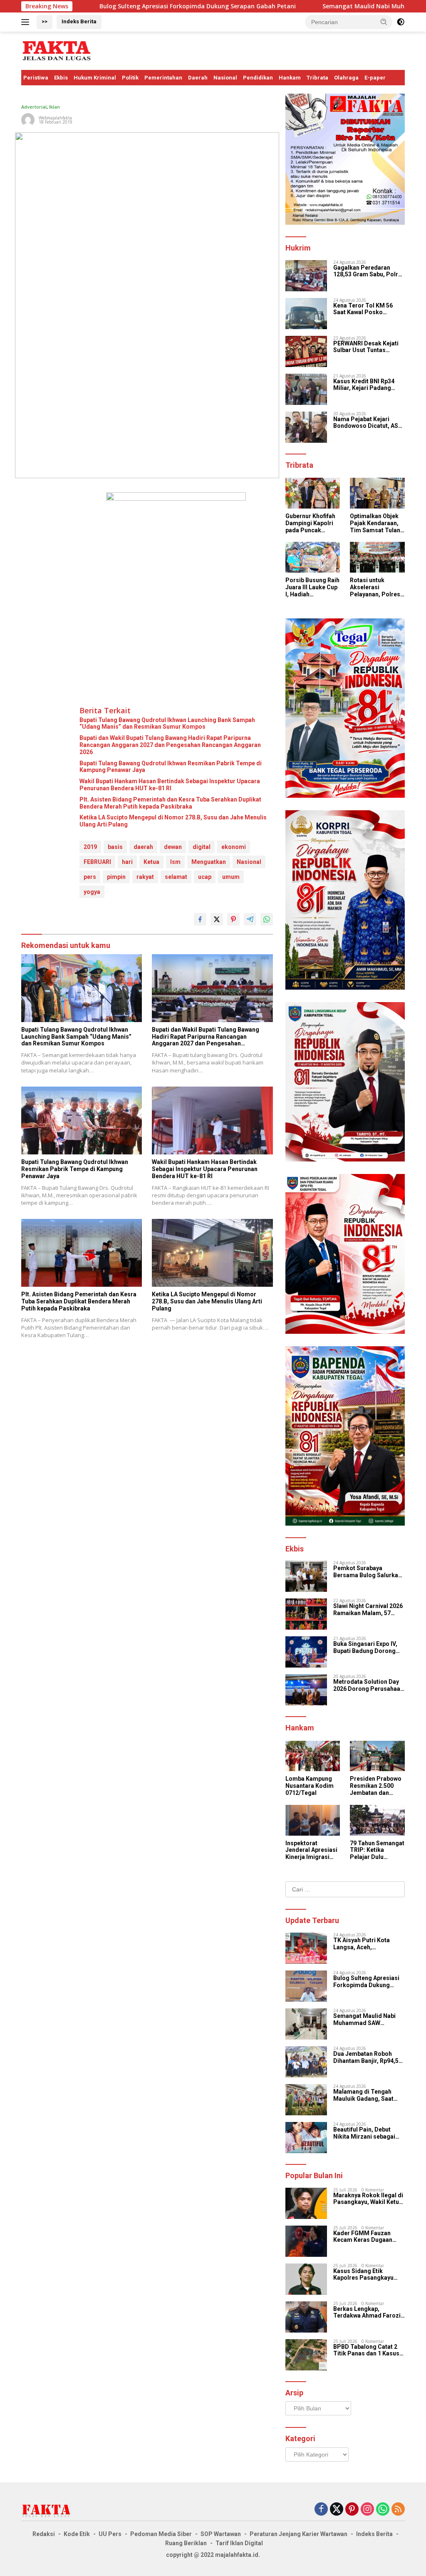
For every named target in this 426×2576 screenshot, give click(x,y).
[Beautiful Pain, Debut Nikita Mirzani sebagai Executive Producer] (306, 2138)
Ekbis (61, 78)
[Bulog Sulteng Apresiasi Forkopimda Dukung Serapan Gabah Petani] (306, 1986)
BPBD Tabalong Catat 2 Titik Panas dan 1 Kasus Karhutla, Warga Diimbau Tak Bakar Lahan (367, 2350)
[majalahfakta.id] (57, 50)
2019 (90, 847)
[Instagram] (367, 2510)
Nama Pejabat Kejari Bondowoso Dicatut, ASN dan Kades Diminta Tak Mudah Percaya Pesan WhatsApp (368, 423)
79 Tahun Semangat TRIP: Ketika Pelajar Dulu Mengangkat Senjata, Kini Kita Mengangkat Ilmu (377, 1850)
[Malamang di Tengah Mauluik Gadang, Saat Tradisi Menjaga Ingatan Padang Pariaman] (306, 2100)
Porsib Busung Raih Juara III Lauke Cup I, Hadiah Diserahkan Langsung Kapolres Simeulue (312, 587)
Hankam (290, 78)
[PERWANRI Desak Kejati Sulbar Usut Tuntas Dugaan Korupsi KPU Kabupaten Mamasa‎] (306, 351)
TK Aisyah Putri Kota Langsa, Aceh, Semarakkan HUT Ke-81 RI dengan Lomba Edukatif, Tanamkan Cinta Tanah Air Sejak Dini (369, 1944)
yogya (92, 892)
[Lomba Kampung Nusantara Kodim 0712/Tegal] (313, 1756)
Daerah (198, 78)
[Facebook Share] (200, 919)
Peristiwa (36, 78)
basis (115, 847)
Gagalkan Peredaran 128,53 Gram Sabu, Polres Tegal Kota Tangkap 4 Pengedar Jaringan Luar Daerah (369, 271)
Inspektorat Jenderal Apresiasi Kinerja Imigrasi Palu (311, 1850)
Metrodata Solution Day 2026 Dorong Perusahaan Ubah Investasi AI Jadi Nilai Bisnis (368, 1685)
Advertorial (34, 107)
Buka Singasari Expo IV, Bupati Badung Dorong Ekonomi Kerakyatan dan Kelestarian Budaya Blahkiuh (368, 1648)
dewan (173, 847)
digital (202, 847)
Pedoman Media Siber (161, 2534)
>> (45, 21)
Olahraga (346, 78)
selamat (176, 877)
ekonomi (234, 847)
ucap (205, 877)
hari (127, 862)
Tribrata (317, 78)
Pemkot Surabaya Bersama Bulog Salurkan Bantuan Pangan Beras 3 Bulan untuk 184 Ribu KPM (369, 1572)
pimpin (116, 877)
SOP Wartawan (221, 2534)
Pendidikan (258, 78)
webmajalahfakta (55, 118)
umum (231, 877)
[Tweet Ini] (217, 919)
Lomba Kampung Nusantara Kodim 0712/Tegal (310, 1786)
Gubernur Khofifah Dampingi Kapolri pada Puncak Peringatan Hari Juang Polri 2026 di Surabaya (312, 523)
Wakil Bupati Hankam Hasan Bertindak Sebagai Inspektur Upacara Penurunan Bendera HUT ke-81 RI (170, 785)
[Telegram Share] (250, 919)
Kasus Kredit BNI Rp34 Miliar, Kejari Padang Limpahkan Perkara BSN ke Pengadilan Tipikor (367, 385)
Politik (130, 78)
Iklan (54, 107)
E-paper (375, 78)
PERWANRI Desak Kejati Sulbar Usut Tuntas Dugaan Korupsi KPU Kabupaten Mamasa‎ (366, 347)
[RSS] (398, 2510)
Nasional (225, 78)
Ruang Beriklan (186, 2543)
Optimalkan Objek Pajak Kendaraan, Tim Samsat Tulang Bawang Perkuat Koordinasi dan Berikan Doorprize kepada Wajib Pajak (377, 523)
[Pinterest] (352, 2510)
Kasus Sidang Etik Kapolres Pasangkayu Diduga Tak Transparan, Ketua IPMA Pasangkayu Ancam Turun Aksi (367, 2275)
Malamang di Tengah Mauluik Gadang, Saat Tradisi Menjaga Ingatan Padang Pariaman (367, 2095)
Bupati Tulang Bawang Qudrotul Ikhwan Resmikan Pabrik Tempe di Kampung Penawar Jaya (171, 767)
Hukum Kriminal (95, 78)
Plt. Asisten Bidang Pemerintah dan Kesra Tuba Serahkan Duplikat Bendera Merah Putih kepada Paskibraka (170, 803)
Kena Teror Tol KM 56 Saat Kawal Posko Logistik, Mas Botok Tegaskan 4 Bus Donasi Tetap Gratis (365, 309)
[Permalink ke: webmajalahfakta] (28, 119)
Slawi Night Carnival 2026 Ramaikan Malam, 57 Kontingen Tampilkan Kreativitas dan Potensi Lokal (368, 1610)
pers (90, 877)
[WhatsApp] (383, 2510)
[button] (384, 22)
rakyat (145, 877)
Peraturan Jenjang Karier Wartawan (298, 2534)
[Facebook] (321, 2510)
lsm (175, 862)
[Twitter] (337, 2510)
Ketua (151, 862)
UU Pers (110, 2534)
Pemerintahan (163, 78)
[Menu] (27, 22)
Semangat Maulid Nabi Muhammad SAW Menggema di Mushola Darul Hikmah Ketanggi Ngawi (365, 2020)
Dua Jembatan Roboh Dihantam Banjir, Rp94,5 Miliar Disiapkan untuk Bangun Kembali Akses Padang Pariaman (366, 2057)
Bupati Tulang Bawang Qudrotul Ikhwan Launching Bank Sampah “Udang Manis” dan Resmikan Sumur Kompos (167, 723)
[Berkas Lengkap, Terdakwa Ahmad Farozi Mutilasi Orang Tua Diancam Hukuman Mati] (306, 2317)
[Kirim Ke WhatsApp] (267, 919)
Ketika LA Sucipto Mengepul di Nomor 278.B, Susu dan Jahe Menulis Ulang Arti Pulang (173, 821)
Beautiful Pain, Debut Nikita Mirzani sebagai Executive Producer (364, 2133)
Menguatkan (209, 862)
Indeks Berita (79, 21)
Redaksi (44, 2534)
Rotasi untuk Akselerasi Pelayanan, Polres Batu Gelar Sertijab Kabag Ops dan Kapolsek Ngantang (377, 587)
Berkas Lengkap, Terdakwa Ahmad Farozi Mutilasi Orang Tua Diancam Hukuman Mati (367, 2313)
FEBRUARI (97, 862)
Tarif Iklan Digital (239, 2543)
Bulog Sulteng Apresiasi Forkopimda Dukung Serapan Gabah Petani (102, 6)
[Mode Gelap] (401, 22)
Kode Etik (77, 2534)
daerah (143, 847)
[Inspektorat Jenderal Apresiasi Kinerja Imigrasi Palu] (313, 1820)
